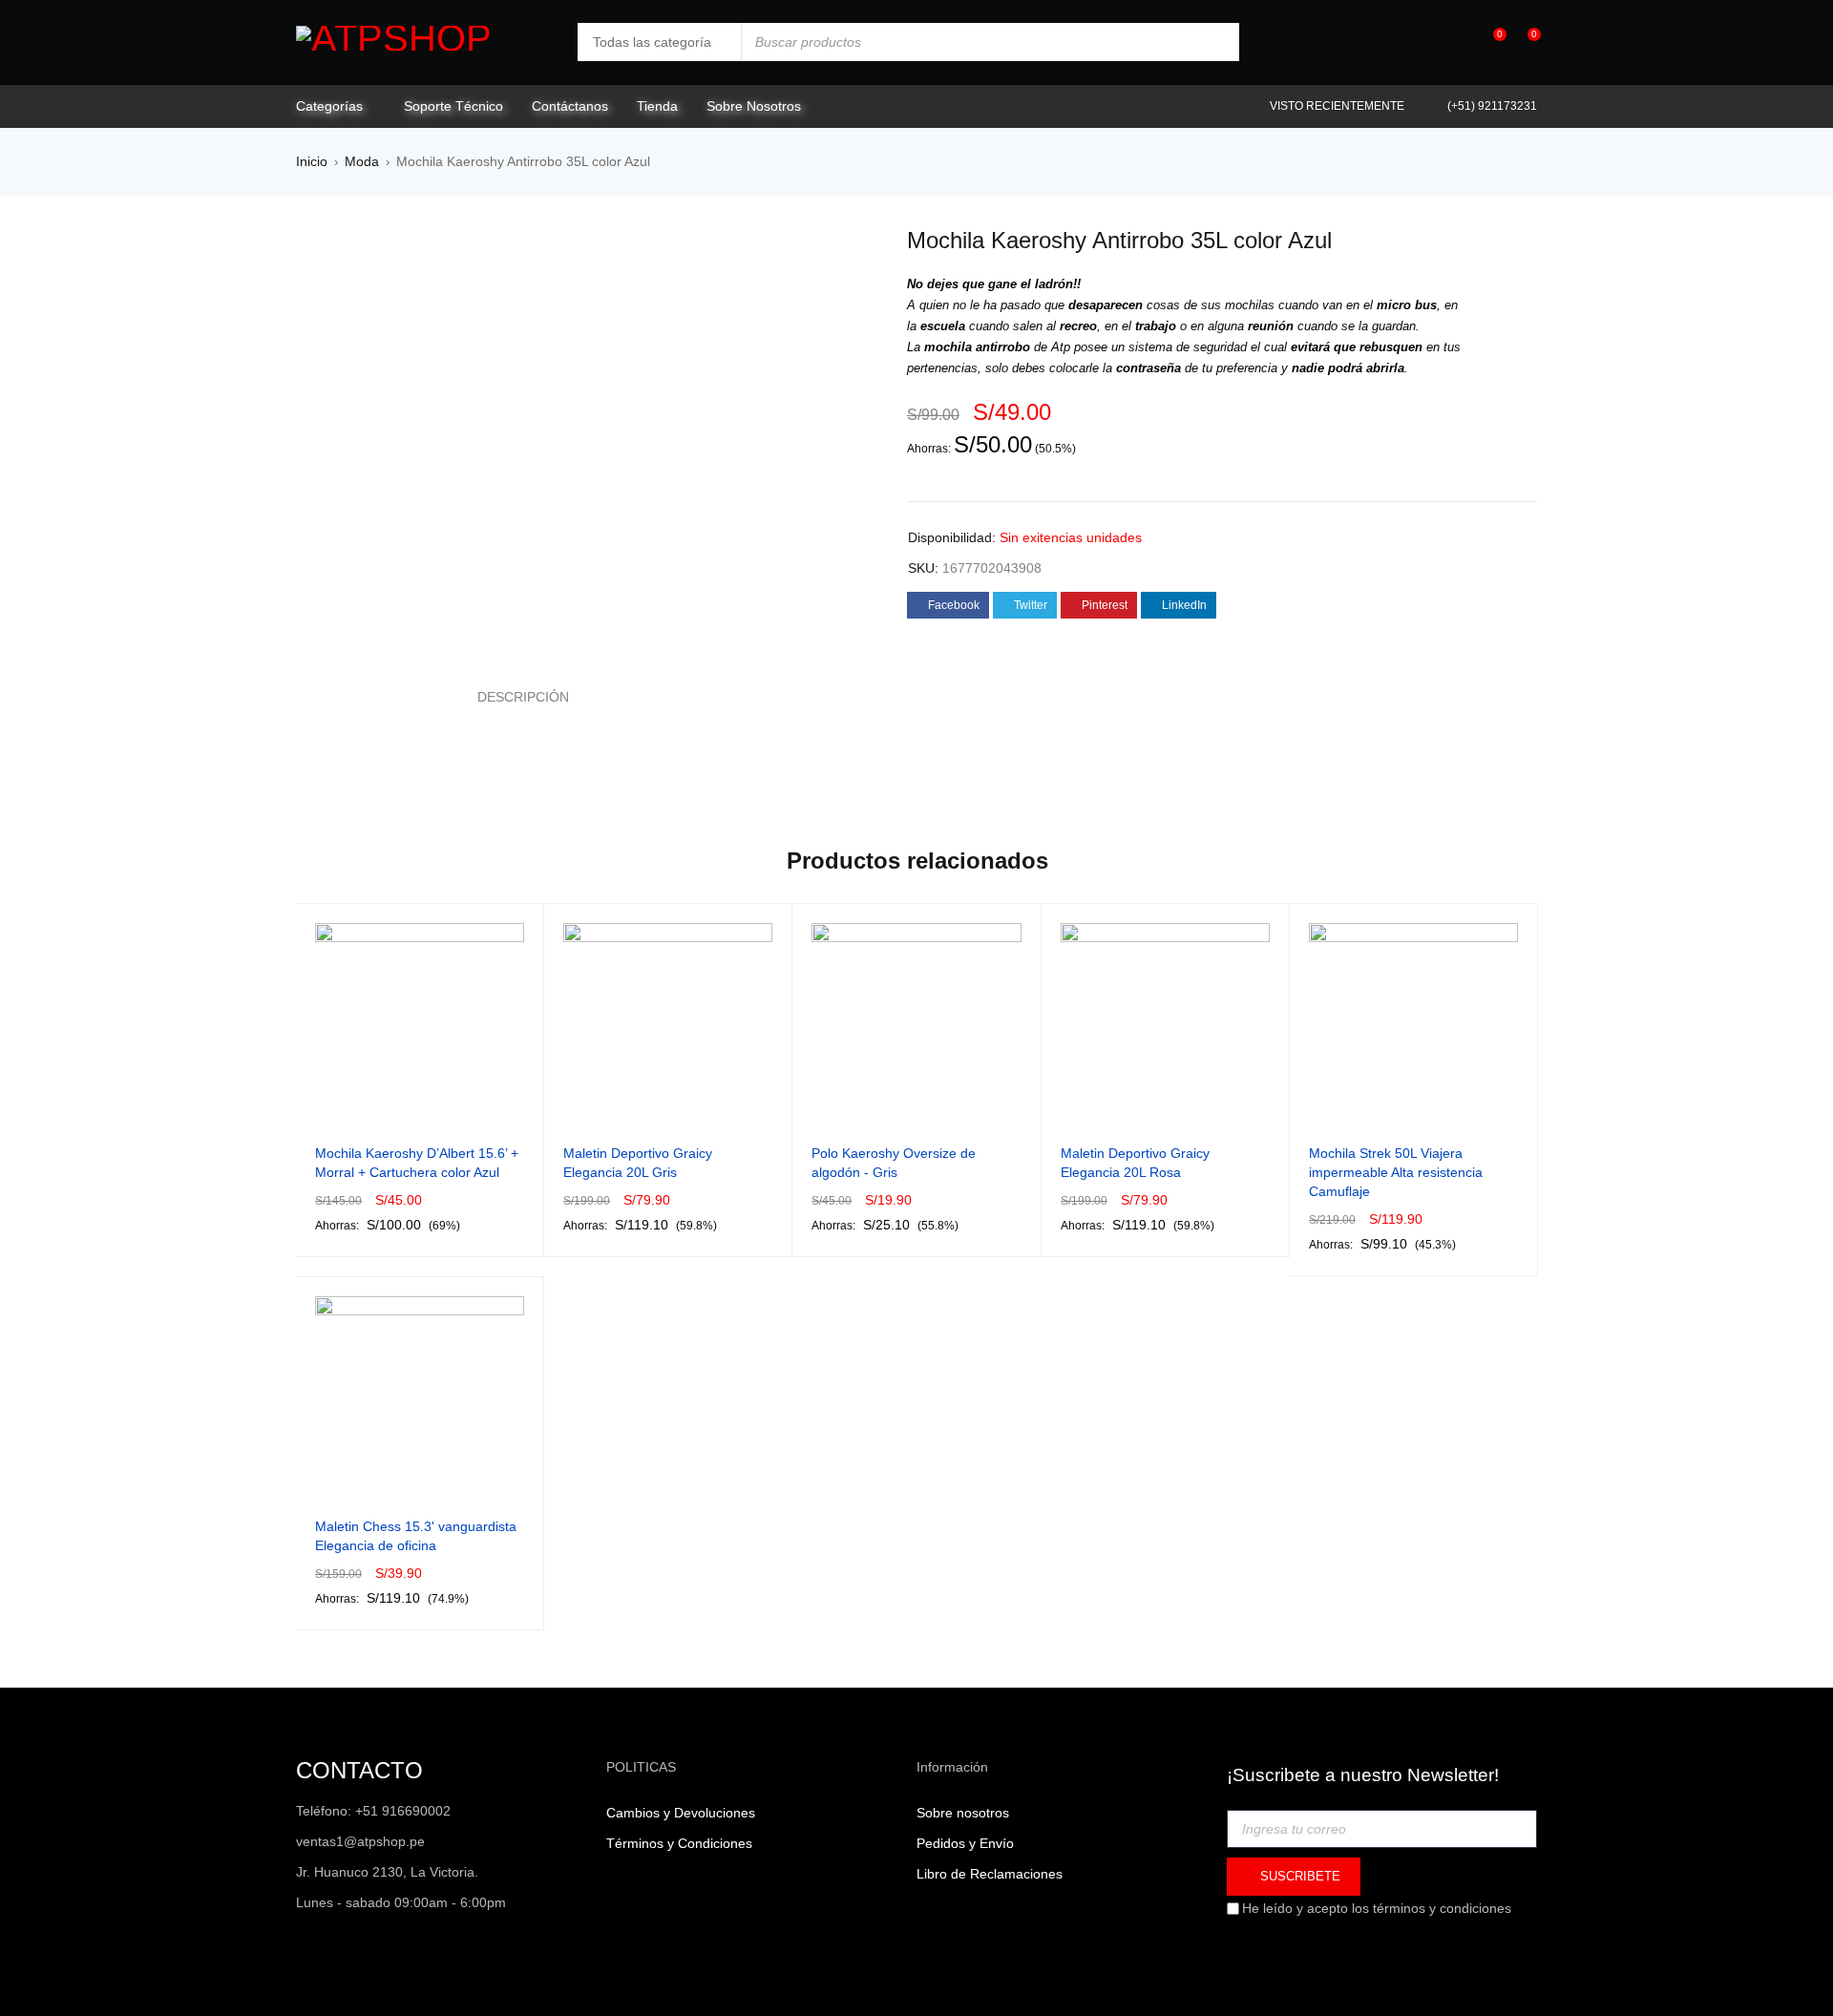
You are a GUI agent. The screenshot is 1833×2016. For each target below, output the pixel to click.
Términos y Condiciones (679, 1843)
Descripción (523, 697)
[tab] (513, 697)
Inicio (312, 161)
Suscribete (1298, 1876)
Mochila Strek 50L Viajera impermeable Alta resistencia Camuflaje (1396, 1172)
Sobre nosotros (963, 1813)
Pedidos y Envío (965, 1843)
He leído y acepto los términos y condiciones (1377, 1908)
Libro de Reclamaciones (990, 1874)
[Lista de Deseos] (1490, 42)
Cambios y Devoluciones (681, 1813)
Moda (362, 161)
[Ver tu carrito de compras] (1524, 42)
